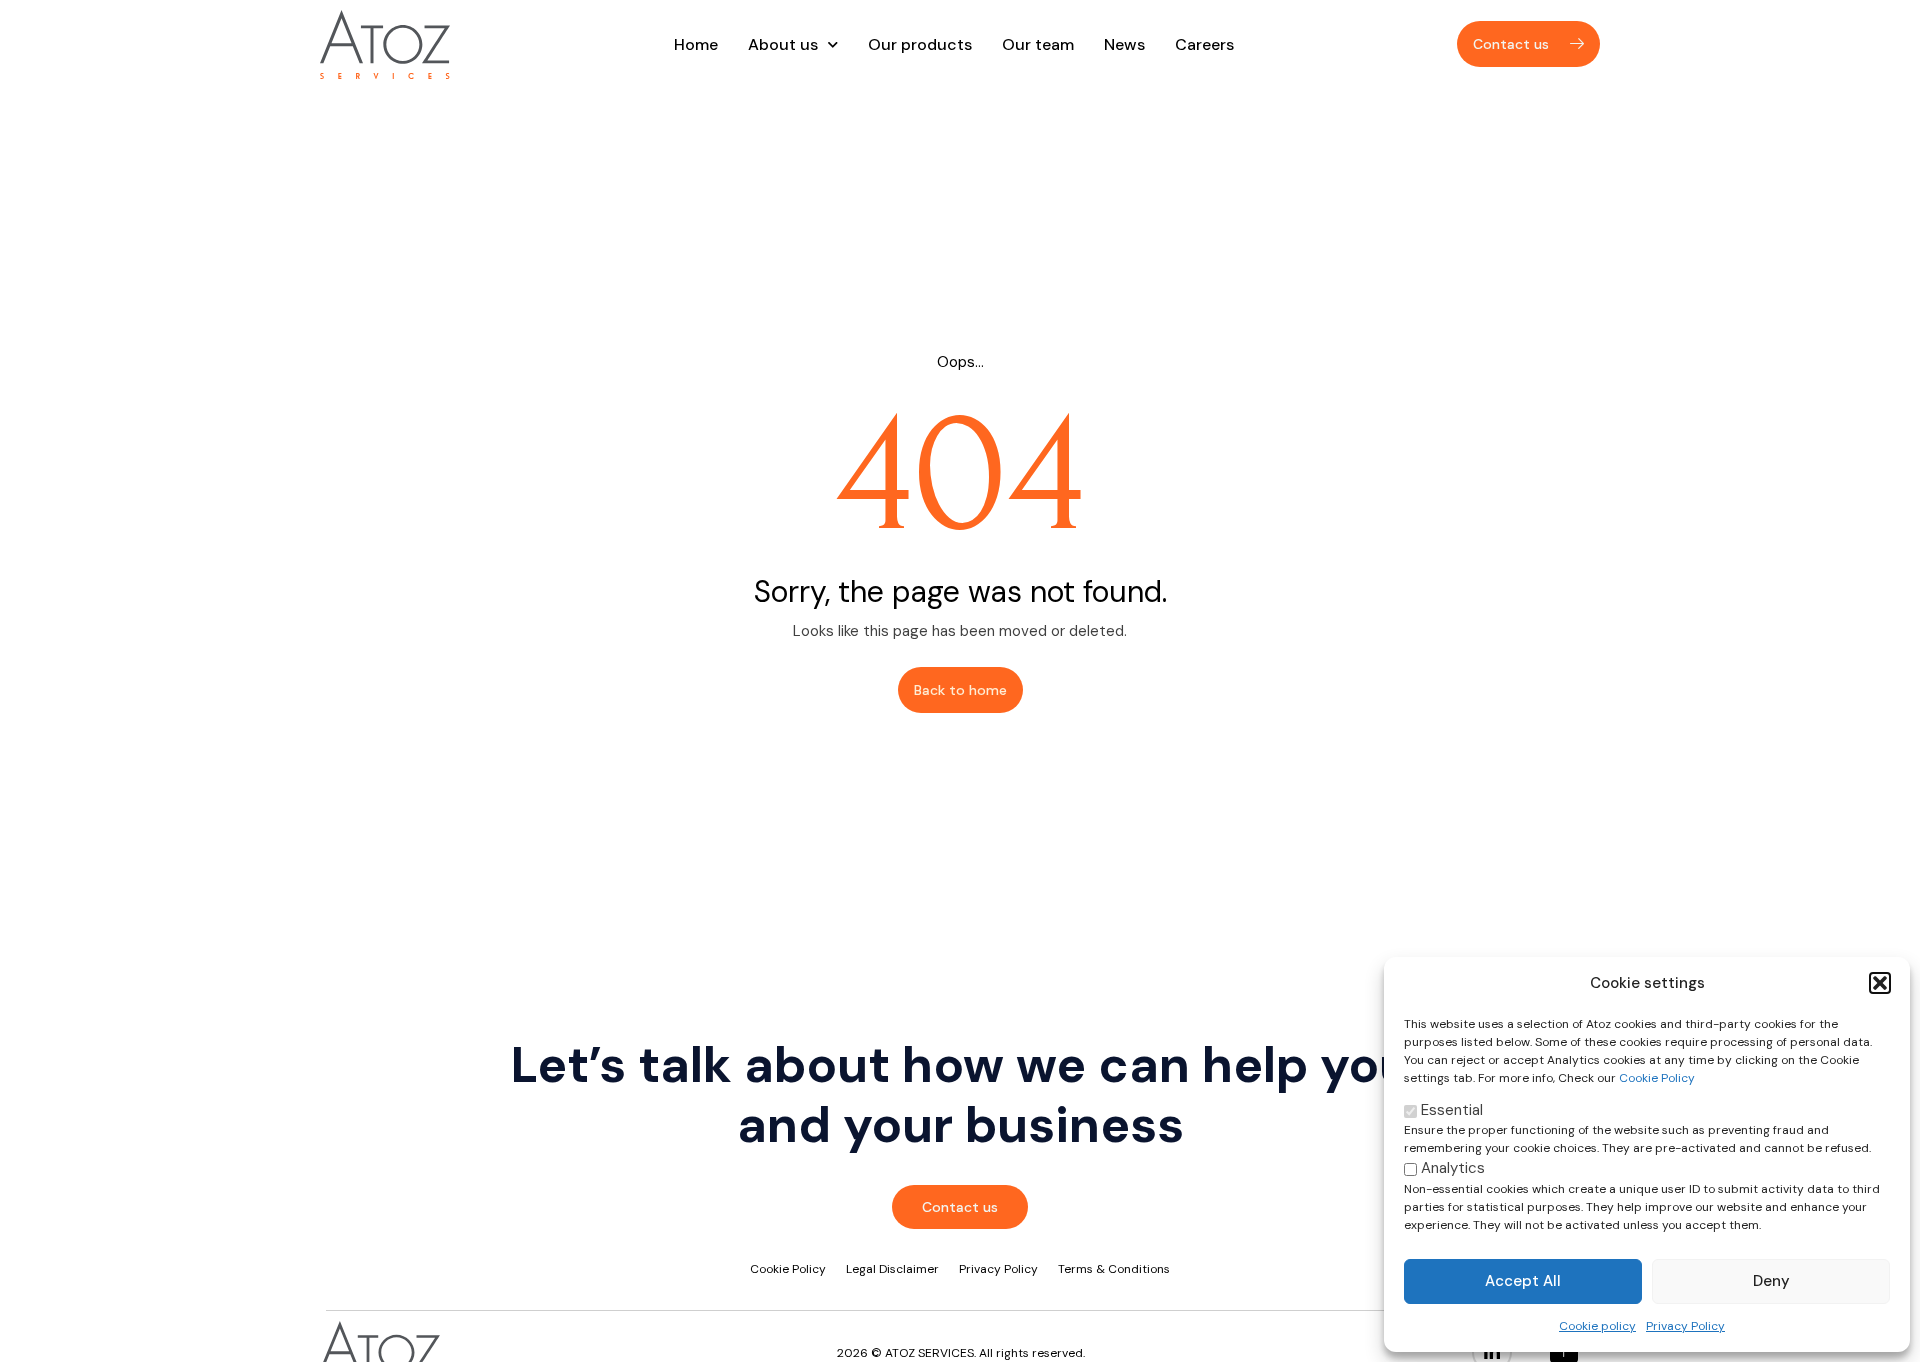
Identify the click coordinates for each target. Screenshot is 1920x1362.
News (1124, 44)
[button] (1880, 983)
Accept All (1523, 1281)
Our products (920, 44)
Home (696, 44)
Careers (1204, 44)
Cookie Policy (1657, 1078)
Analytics (1451, 1168)
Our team (1038, 44)
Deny (1771, 1281)
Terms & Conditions (1114, 1269)
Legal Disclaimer (892, 1269)
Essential (1450, 1110)
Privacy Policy (1685, 1326)
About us (783, 44)
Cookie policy (1597, 1326)
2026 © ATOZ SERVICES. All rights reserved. (961, 1353)
